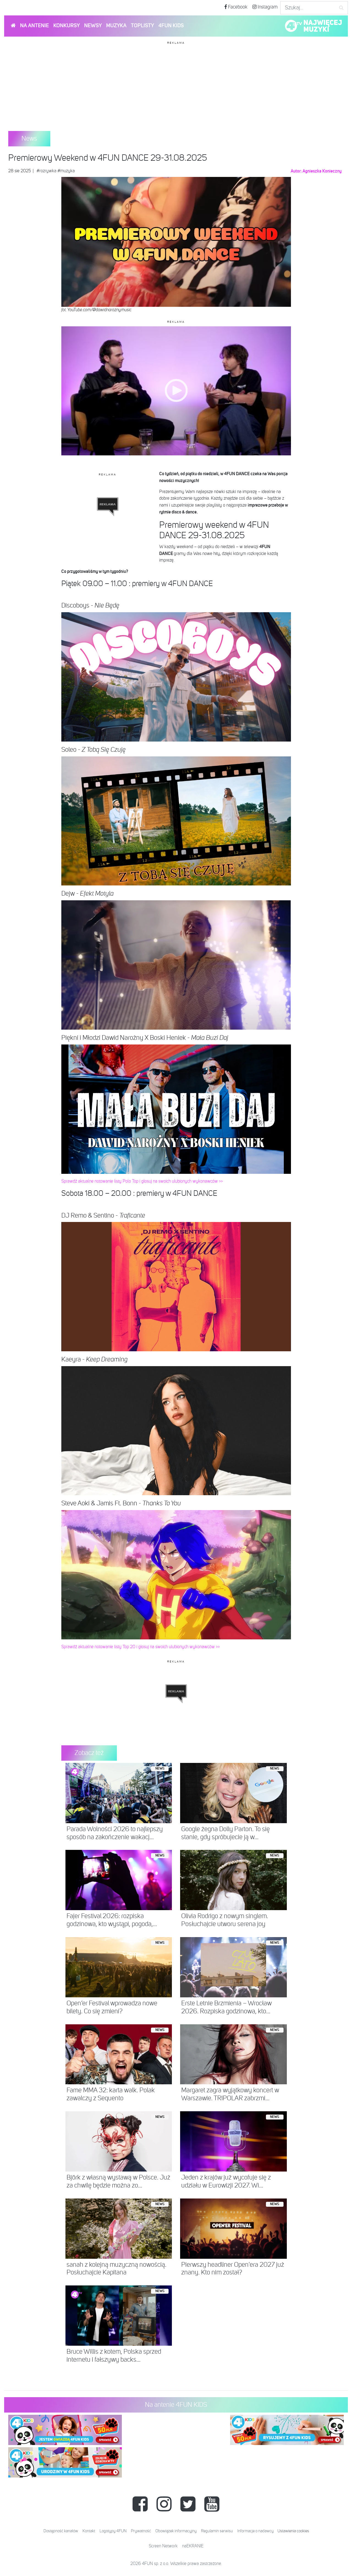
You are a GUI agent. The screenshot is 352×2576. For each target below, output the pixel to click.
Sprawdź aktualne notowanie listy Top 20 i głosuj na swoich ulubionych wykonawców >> (141, 1647)
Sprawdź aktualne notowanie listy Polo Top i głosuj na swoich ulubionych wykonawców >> (142, 1182)
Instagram (267, 7)
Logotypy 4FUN (113, 2531)
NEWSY (93, 26)
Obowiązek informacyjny (176, 2531)
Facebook (237, 7)
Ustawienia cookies (293, 2531)
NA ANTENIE (35, 26)
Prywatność (141, 2531)
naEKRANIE (193, 2546)
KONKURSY (67, 26)
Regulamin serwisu (217, 2531)
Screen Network (163, 2546)
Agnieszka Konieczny (322, 171)
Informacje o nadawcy (255, 2531)
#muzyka (66, 171)
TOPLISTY (142, 26)
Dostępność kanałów (61, 2531)
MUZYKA (116, 26)
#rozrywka (46, 171)
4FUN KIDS (171, 26)
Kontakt (89, 2531)
